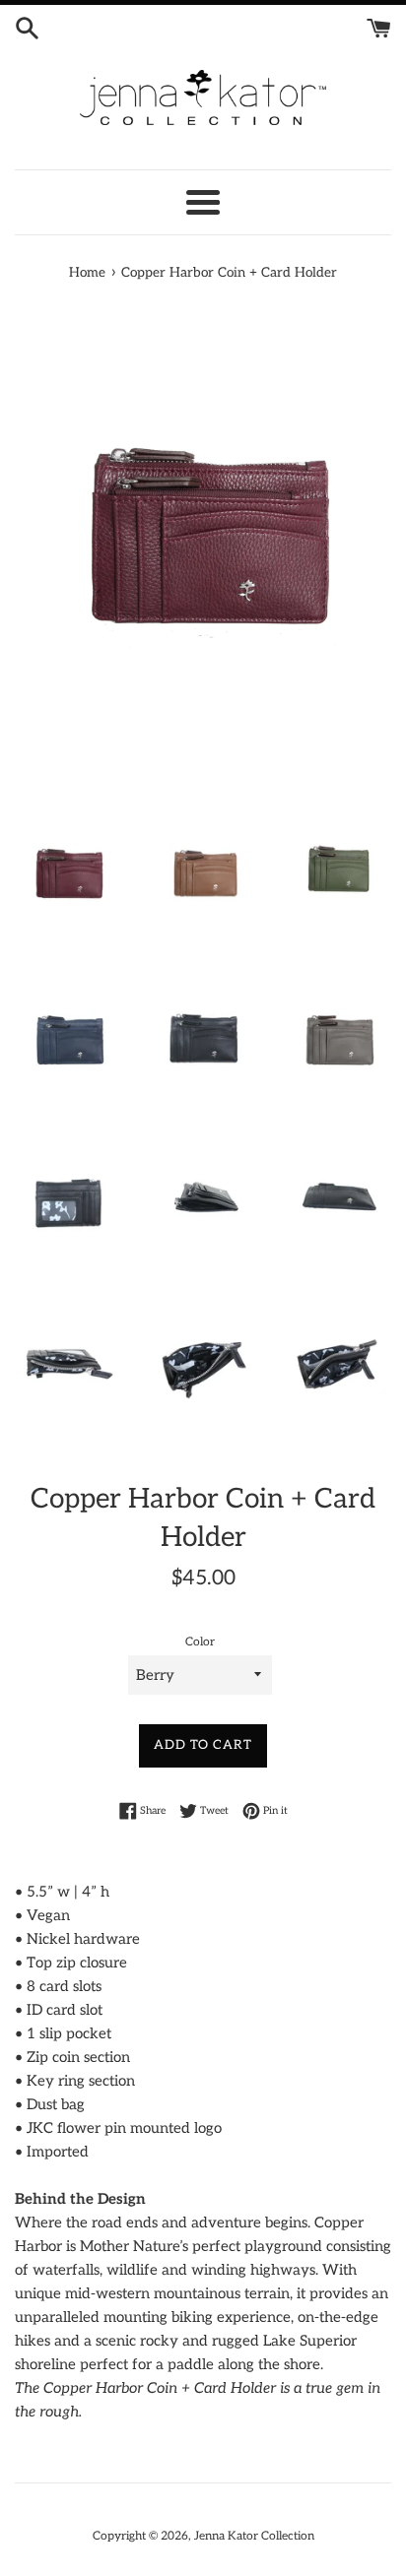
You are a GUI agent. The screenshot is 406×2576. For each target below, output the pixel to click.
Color (200, 1642)
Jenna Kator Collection (254, 2536)
